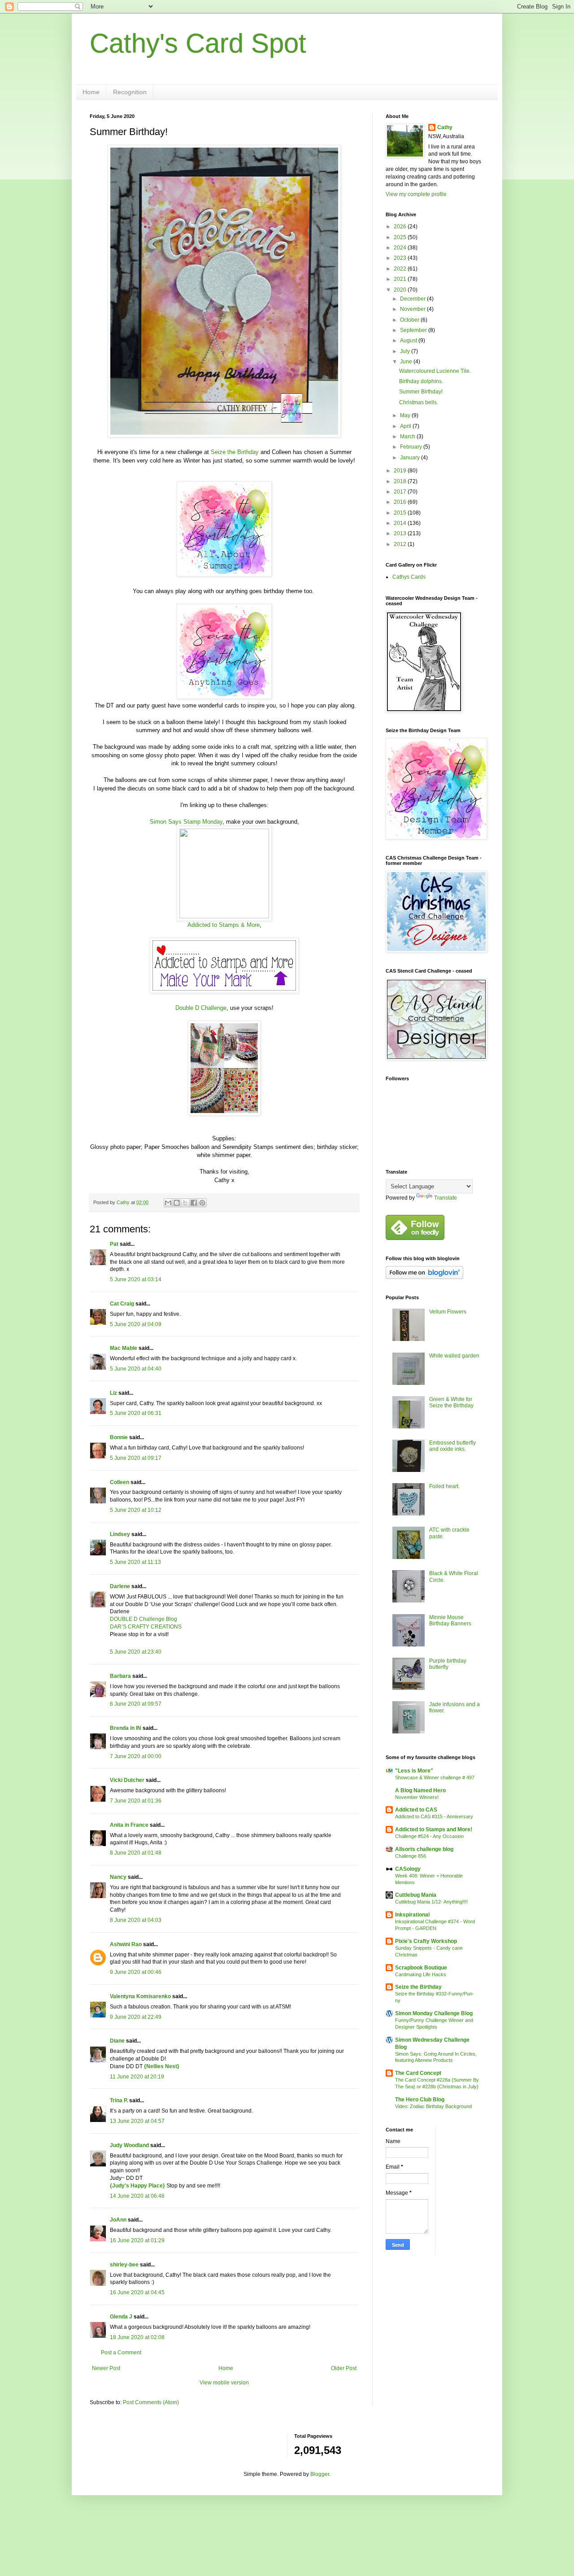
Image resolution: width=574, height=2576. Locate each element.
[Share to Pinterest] (202, 1203)
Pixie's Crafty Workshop (426, 1941)
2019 (401, 471)
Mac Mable (124, 1348)
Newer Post (106, 2368)
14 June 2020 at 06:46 (137, 2196)
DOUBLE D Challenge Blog (143, 1619)
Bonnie (119, 1437)
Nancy (118, 1877)
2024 (401, 248)
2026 (401, 227)
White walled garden (454, 1356)
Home (91, 92)
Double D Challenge (201, 1008)
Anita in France (129, 1825)
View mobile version (224, 2383)
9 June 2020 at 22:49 (136, 2017)
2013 (401, 533)
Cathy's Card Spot (198, 43)
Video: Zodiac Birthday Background (433, 2106)
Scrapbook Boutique (421, 1968)
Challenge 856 (411, 1856)
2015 (401, 513)
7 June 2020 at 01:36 (136, 1801)
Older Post (344, 2368)
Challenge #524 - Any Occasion (429, 1836)
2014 (401, 523)
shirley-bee (124, 2265)
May (406, 415)
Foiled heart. (444, 1486)
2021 (401, 279)
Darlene (121, 1586)
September (414, 330)
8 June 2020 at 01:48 (136, 1853)
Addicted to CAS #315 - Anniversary (434, 1816)
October (410, 320)
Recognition (130, 92)
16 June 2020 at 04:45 (137, 2292)
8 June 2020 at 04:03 (136, 1920)
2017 (401, 492)
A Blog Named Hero (420, 1790)
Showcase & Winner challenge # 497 (435, 1777)
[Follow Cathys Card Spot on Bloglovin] (424, 1277)
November (413, 309)
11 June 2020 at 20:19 (137, 2077)
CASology (408, 1869)
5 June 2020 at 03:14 (136, 1279)
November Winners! (417, 1797)
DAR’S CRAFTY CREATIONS (146, 1627)
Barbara (120, 1676)
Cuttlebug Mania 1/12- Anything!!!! (431, 1902)
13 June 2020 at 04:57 (137, 2121)
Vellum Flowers (448, 1312)
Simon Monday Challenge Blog (434, 2013)
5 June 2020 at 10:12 (136, 1510)
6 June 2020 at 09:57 (136, 1704)
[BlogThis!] (177, 1203)
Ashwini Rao (126, 1944)
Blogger (320, 2474)
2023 (401, 258)
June (407, 362)
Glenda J (121, 2317)
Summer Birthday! (421, 392)
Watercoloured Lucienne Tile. (435, 371)
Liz (113, 1393)
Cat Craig (122, 1304)
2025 (401, 237)
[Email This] (168, 1203)
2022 (401, 269)
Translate (446, 1198)
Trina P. (119, 2100)
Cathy (445, 127)
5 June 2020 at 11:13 (135, 1562)
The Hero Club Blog (420, 2100)
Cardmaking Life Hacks (421, 1974)
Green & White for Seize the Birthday (451, 1402)
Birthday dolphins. (421, 381)
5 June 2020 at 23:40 (136, 1652)
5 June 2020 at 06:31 (136, 1413)
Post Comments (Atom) (151, 2402)
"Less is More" (414, 1771)
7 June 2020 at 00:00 (136, 1756)
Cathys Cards (409, 577)
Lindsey (120, 1534)
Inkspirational (412, 1915)
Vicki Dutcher (127, 1780)
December (413, 299)
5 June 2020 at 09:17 (136, 1458)
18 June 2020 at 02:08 (137, 2337)
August (409, 341)
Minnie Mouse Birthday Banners (450, 1620)
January (411, 458)
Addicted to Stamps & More (224, 925)
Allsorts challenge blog (424, 1849)
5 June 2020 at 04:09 (136, 1324)
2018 (401, 481)
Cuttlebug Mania (416, 1895)
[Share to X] (185, 1203)
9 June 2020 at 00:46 (136, 1972)
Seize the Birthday (235, 452)
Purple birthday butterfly (448, 1664)
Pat (114, 1244)
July (406, 351)
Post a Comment (121, 2353)
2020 (401, 290)
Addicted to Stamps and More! (434, 1829)
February (412, 447)
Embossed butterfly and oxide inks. (452, 1446)
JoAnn (118, 2220)
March (408, 437)
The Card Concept (418, 2073)
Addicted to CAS (416, 1810)
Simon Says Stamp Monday (186, 822)
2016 (401, 502)
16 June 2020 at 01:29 (137, 2240)
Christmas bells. (419, 402)
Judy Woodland (129, 2145)
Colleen (120, 1482)
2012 (401, 544)
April (406, 426)
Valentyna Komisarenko (140, 1996)
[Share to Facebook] (194, 1203)
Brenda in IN (126, 1728)
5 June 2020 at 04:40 (136, 1369)
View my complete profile (416, 194)
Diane (117, 2041)
